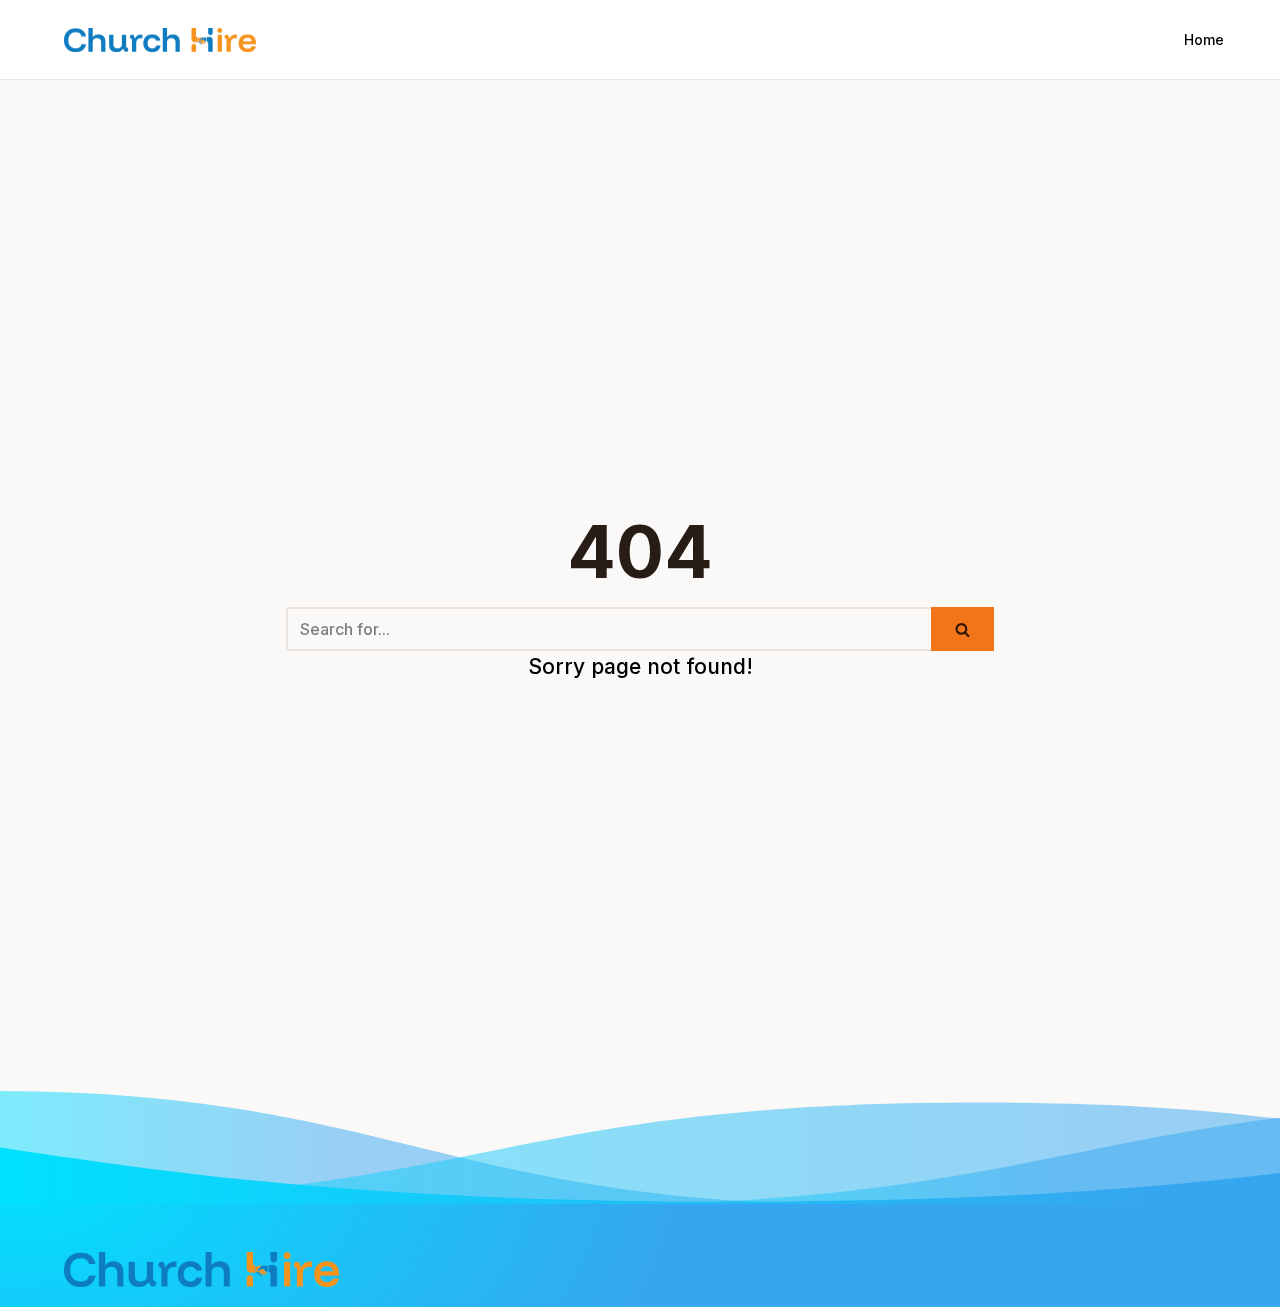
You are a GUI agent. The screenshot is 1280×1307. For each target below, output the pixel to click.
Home (1204, 39)
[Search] (962, 629)
